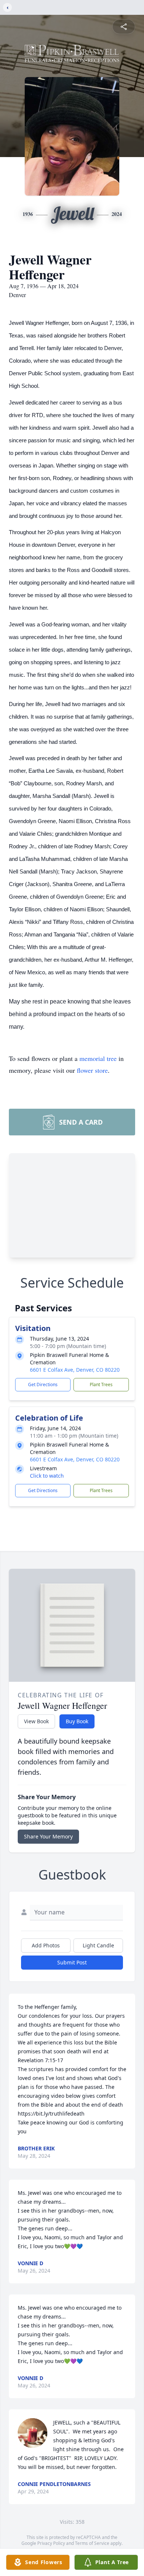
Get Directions (43, 1384)
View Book (36, 1721)
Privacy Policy (51, 2543)
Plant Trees (101, 1384)
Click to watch (47, 1476)
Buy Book (77, 1721)
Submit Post (72, 1962)
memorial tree (98, 1058)
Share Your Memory (48, 1836)
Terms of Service (92, 2543)
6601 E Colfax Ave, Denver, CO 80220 (75, 1370)
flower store (92, 1070)
